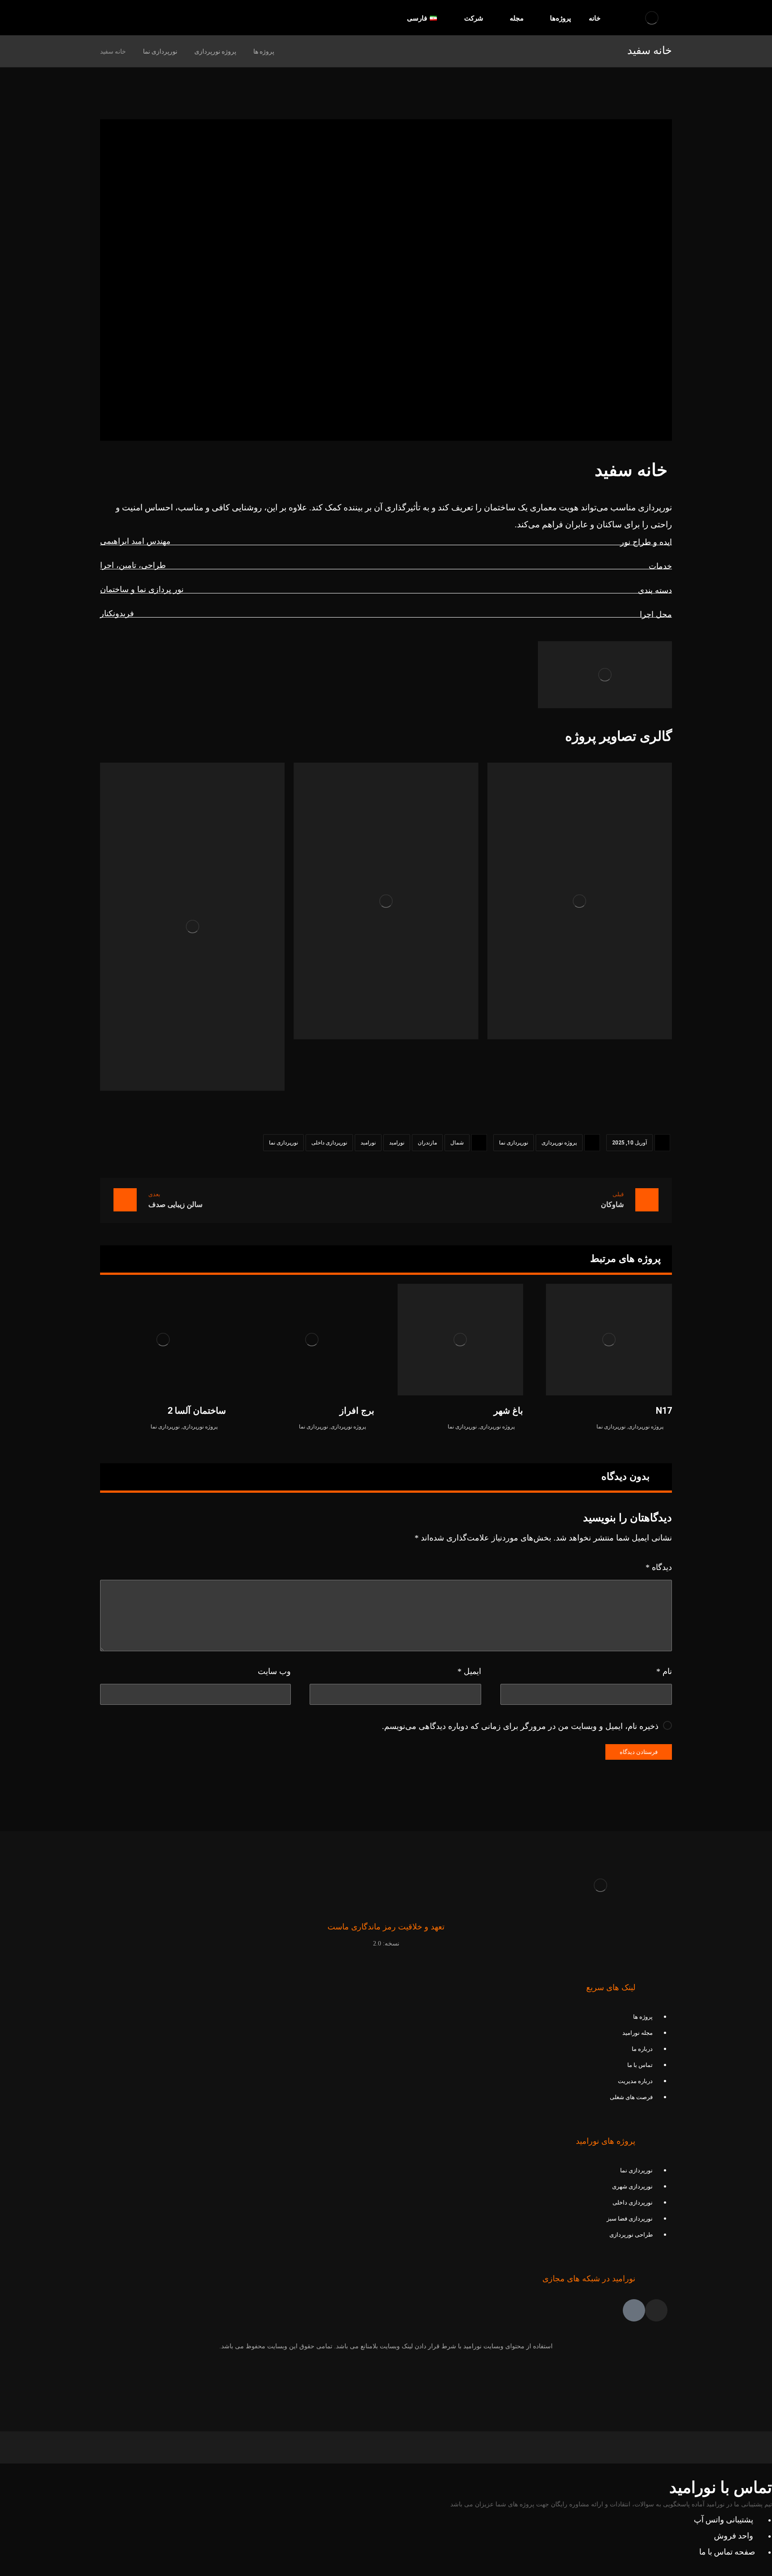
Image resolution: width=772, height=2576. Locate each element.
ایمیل (469, 1671)
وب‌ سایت (274, 1671)
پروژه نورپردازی (559, 1143)
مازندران (427, 1143)
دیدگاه (659, 1567)
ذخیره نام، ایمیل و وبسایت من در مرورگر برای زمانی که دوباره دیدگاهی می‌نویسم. (520, 1726)
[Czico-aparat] (634, 2310)
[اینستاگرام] (108, 18)
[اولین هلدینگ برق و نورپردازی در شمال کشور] (652, 18)
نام (664, 1671)
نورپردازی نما (514, 1143)
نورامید (397, 1143)
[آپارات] (124, 18)
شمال (457, 1143)
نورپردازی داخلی (329, 1143)
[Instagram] (656, 2310)
